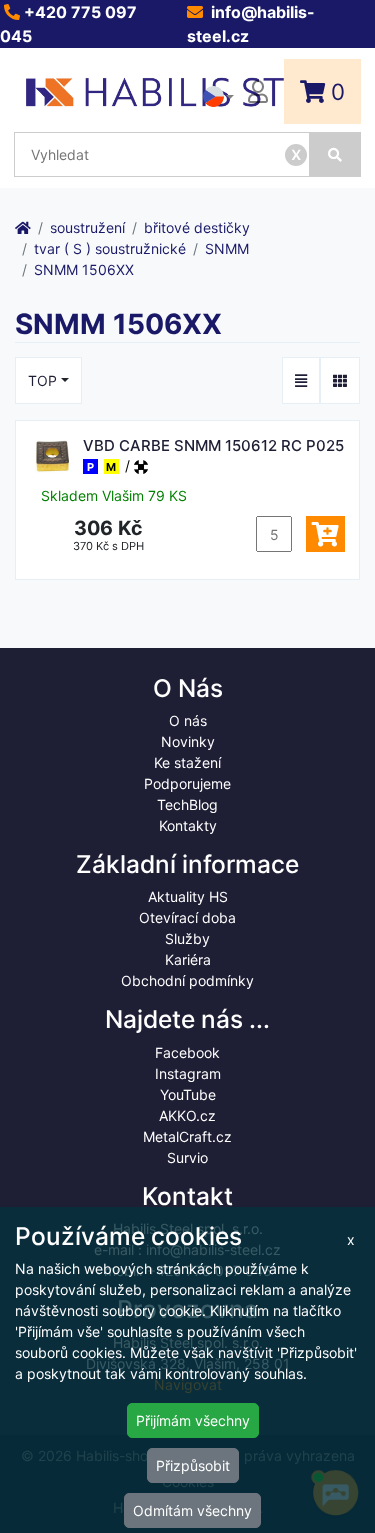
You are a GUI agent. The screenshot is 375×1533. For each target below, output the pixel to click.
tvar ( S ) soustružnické (110, 248)
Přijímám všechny (193, 1420)
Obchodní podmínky (187, 980)
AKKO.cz (187, 1115)
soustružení (87, 227)
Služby (187, 938)
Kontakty (188, 825)
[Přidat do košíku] (325, 534)
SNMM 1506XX (84, 269)
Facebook (187, 1052)
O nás (188, 720)
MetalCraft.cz (187, 1136)
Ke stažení (187, 762)
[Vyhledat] (335, 154)
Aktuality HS (188, 896)
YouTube (188, 1094)
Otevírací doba (187, 917)
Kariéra (188, 959)
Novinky (188, 741)
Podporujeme (187, 783)
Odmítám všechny (192, 1510)
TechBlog (187, 804)
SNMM (227, 248)
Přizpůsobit (193, 1465)
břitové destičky (197, 227)
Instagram (188, 1073)
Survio (187, 1157)
